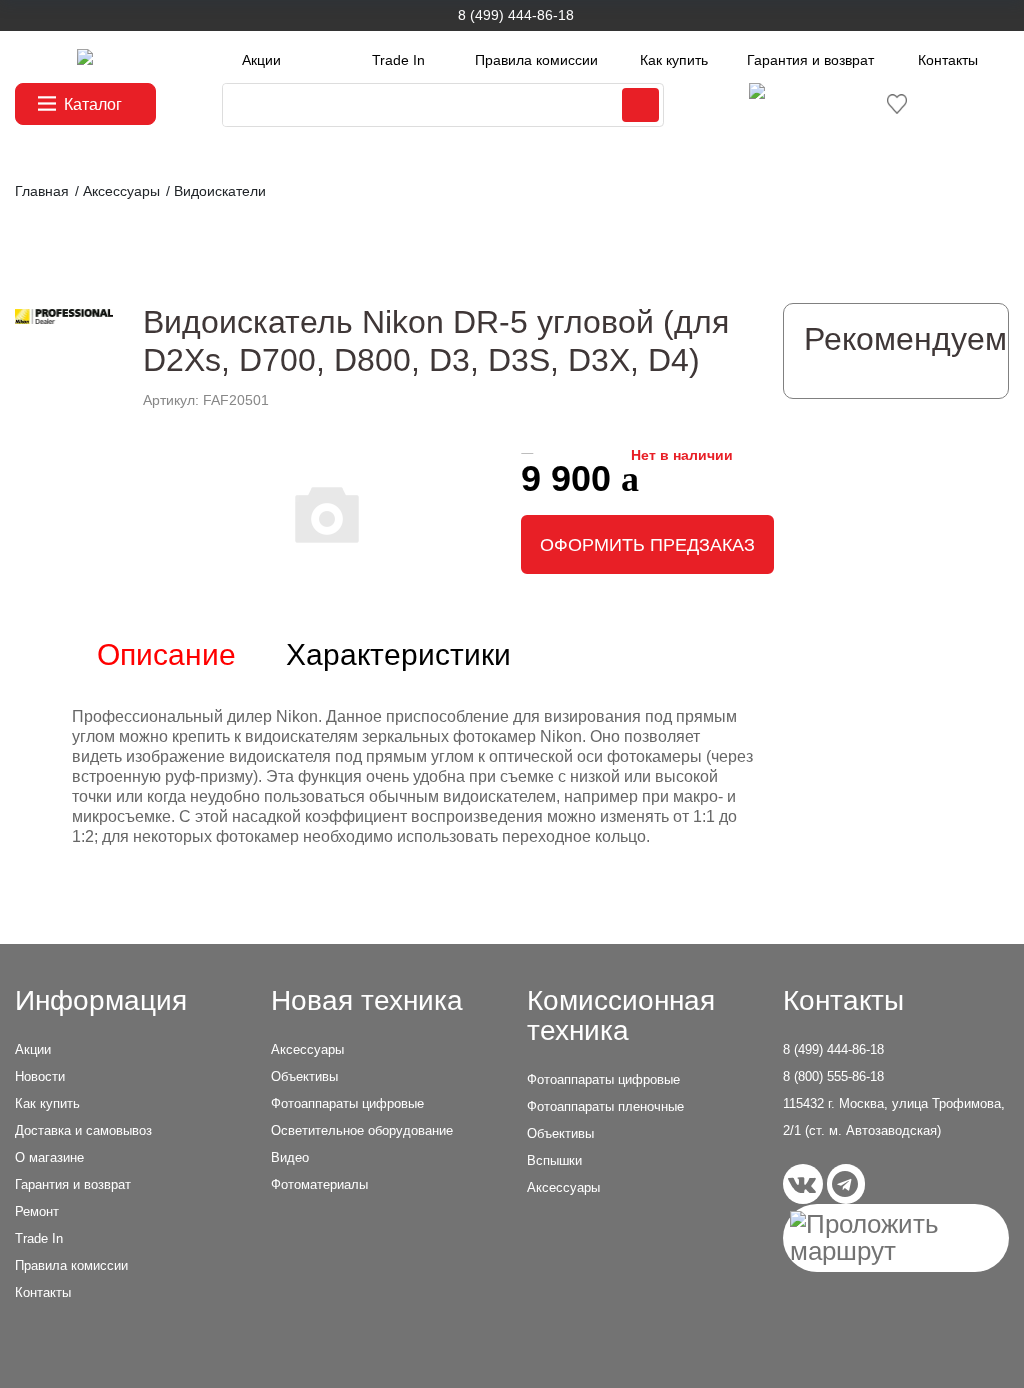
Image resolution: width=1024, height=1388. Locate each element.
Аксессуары (307, 1049)
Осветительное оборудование (362, 1130)
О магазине (49, 1157)
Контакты (948, 60)
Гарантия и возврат (810, 60)
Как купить (674, 60)
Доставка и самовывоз (83, 1130)
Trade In (398, 60)
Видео (290, 1157)
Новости (40, 1076)
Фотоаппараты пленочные (605, 1106)
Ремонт (37, 1211)
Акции (261, 60)
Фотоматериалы (319, 1184)
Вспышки (554, 1160)
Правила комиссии (536, 60)
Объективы (304, 1076)
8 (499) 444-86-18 (516, 15)
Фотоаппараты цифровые (347, 1103)
